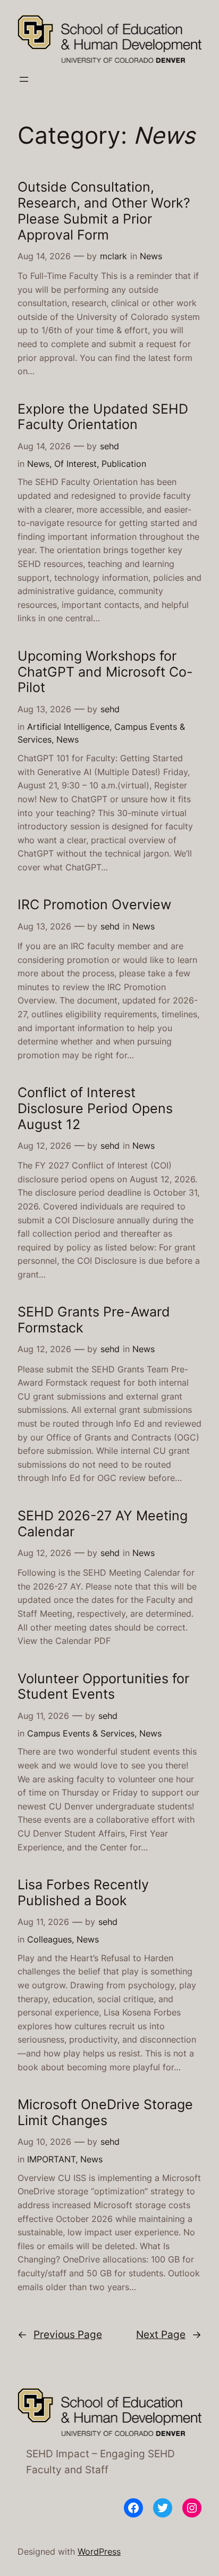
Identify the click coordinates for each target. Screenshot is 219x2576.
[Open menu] (24, 79)
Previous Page (60, 2334)
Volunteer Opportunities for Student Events (103, 1687)
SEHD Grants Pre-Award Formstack (94, 1320)
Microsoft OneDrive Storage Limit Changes (105, 2113)
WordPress (99, 2552)
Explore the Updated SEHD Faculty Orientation (103, 417)
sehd (109, 446)
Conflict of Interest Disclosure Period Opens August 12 (95, 1108)
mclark (113, 256)
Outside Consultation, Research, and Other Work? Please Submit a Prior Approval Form (104, 211)
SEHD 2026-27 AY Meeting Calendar (103, 1524)
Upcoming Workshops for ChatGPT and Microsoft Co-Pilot (105, 672)
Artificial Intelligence (68, 727)
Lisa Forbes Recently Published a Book (83, 1893)
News (151, 256)
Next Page (169, 2334)
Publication (124, 464)
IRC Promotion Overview (94, 905)
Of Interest (75, 464)
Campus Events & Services (81, 1733)
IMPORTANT (51, 2159)
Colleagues (49, 1939)
